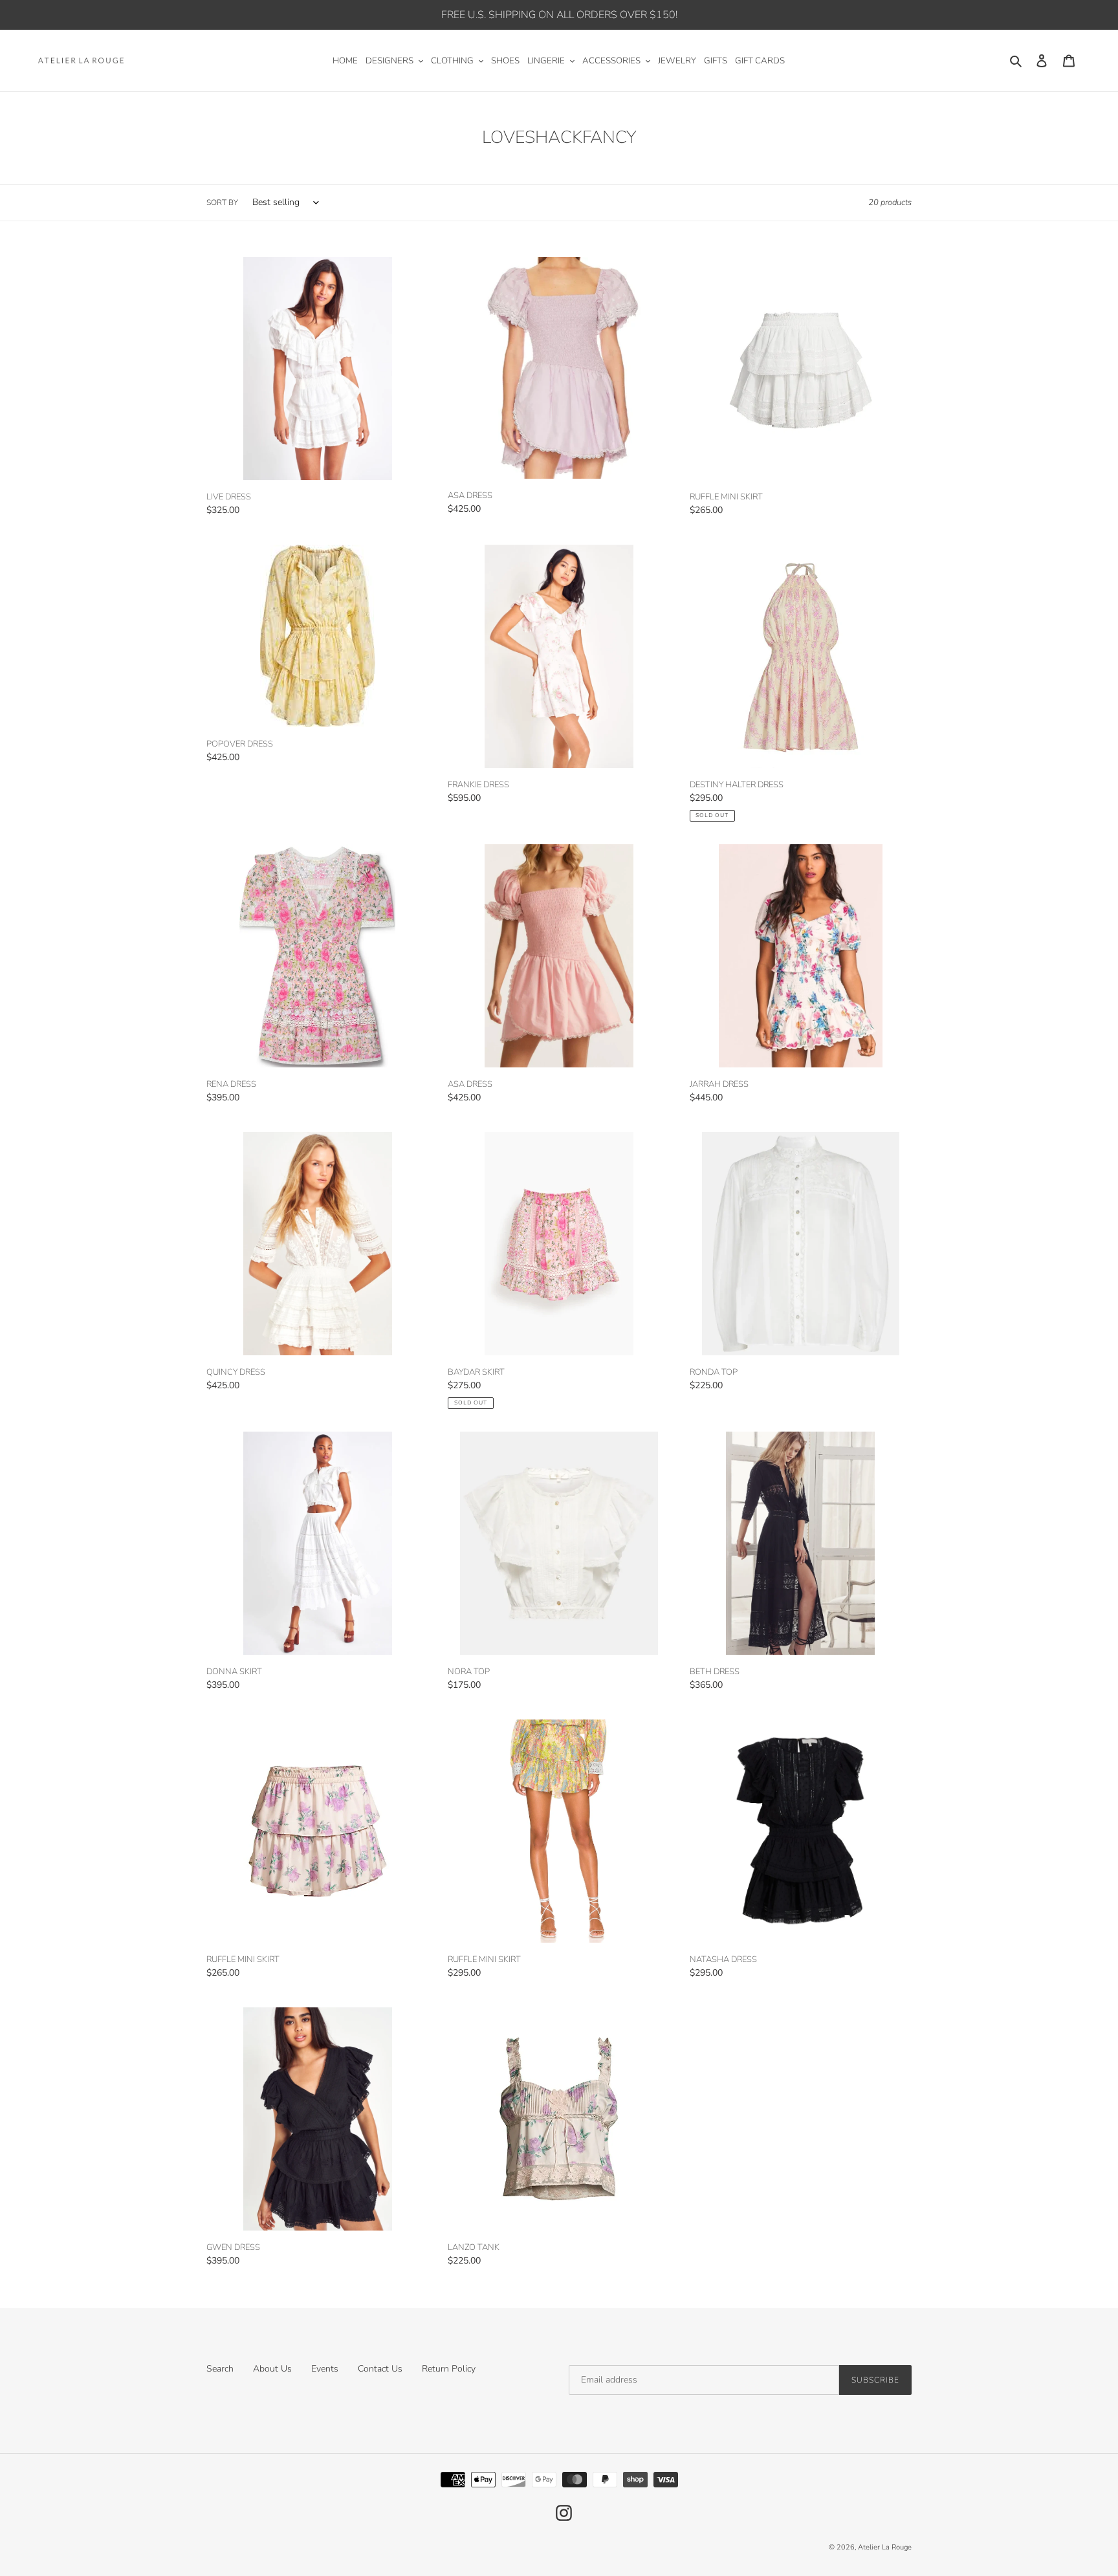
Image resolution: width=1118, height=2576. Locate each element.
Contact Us (380, 2369)
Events (325, 2369)
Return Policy (449, 2369)
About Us (272, 2369)
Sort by (222, 202)
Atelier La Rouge (885, 2547)
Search (220, 2369)
